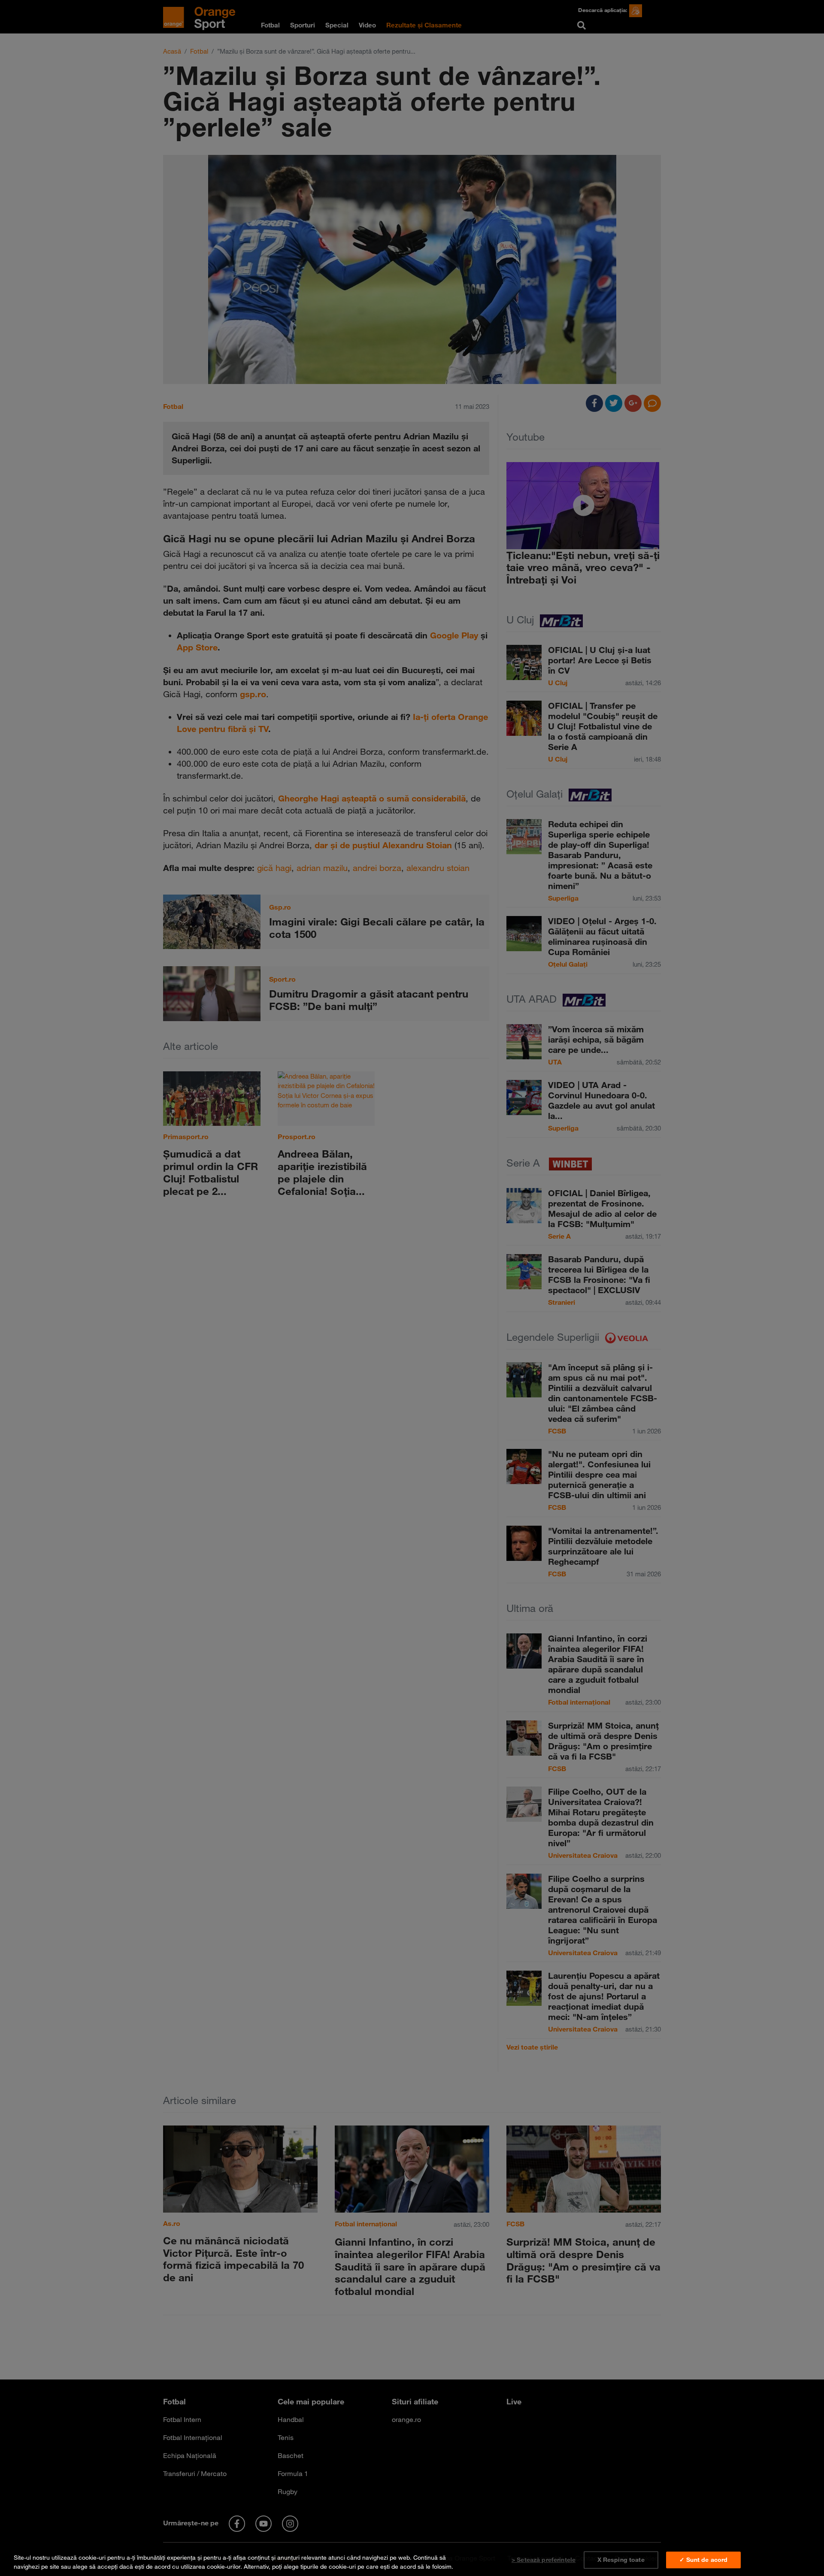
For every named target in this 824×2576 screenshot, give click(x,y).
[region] (412, 2560)
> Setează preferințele (544, 2560)
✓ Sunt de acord (703, 2560)
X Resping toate (621, 2560)
